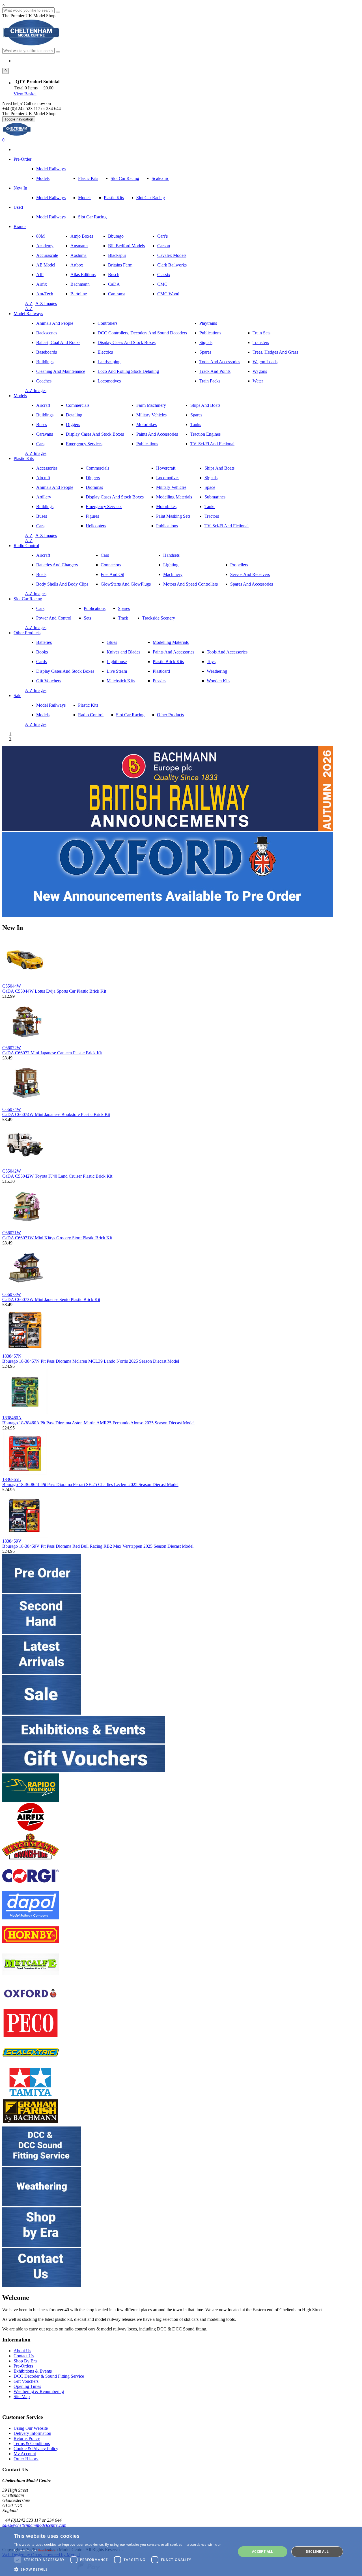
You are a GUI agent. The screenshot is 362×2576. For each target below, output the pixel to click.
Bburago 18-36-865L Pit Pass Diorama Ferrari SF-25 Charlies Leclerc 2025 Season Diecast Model (90, 1484)
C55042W (12, 1171)
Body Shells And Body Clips (62, 584)
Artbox (77, 265)
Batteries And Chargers (57, 565)
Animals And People (55, 323)
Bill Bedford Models (126, 246)
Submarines (215, 497)
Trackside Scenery (159, 618)
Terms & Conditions (32, 2443)
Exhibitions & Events (33, 2371)
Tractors (212, 516)
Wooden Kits (218, 681)
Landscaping (109, 362)
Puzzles (160, 681)
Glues (112, 642)
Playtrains (208, 323)
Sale (17, 695)
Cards (41, 662)
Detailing (74, 415)
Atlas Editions (83, 275)
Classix (164, 275)
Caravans (45, 434)
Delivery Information (32, 2433)
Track (123, 618)
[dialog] (181, 2552)
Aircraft (43, 405)
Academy (45, 246)
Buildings (45, 362)
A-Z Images (46, 303)
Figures (92, 516)
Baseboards (47, 352)
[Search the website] (58, 52)
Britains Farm (120, 265)
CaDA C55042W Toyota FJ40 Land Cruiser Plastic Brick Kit (57, 1176)
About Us (22, 2351)
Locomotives (109, 381)
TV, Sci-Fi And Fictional (212, 444)
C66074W (12, 1109)
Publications (210, 333)
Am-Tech (45, 294)
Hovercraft (166, 468)
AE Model (46, 265)
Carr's (162, 236)
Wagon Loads (265, 362)
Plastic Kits (88, 178)
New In (20, 188)
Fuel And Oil (112, 574)
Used (18, 207)
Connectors (111, 565)
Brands (20, 226)
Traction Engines (205, 434)
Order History (26, 2459)
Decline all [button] (317, 2552)
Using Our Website (31, 2428)
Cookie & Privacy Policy (36, 2449)
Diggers (73, 424)
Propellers (239, 565)
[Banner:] (168, 830)
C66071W (12, 1233)
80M (40, 236)
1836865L (12, 1479)
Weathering (217, 671)
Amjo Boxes (82, 236)
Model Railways (51, 169)
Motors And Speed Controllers (190, 584)
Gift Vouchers (49, 681)
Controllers (107, 323)
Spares (205, 352)
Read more (47, 2550)
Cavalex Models (172, 255)
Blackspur (117, 255)
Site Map (22, 2397)
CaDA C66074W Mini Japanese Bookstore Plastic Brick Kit (56, 1114)
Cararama (117, 294)
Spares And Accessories (252, 584)
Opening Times (27, 2386)
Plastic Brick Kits (168, 662)
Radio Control (26, 546)
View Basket (25, 94)
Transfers (261, 342)
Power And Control (54, 618)
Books (42, 652)
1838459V (12, 1541)
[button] (6, 71)
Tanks (196, 424)
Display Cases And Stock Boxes (127, 342)
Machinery (173, 574)
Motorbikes (146, 424)
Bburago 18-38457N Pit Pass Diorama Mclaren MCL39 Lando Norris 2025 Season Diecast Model (91, 1361)
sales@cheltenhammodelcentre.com (34, 2525)
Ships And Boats (205, 405)
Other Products (27, 633)
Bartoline (79, 294)
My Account (25, 2454)
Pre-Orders (23, 2366)
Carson (164, 246)
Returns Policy (27, 2438)
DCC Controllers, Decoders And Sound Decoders (142, 333)
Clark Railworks (172, 265)
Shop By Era (25, 2361)
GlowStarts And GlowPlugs (126, 584)
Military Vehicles (151, 415)
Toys (211, 662)
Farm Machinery (151, 405)
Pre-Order (22, 159)
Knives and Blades (123, 652)
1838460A (12, 1418)
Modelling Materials (174, 497)
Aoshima (78, 255)
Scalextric (160, 178)
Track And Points (215, 371)
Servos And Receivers (250, 574)
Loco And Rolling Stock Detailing (128, 371)
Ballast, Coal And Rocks (58, 342)
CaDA (114, 284)
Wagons (260, 371)
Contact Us (24, 2356)
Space (210, 487)
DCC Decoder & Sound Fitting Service (49, 2376)
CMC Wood (168, 294)
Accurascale (47, 255)
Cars (40, 444)
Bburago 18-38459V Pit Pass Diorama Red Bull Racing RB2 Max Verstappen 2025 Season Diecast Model (98, 1546)
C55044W (12, 986)
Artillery (44, 497)
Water (258, 381)
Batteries (44, 642)
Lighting (171, 565)
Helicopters (96, 526)
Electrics (105, 352)
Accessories (47, 468)
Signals (206, 342)
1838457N (12, 1356)
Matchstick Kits (121, 681)
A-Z (29, 303)
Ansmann (79, 246)
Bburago (116, 236)
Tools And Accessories (220, 362)
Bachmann (80, 284)
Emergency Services (84, 444)
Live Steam (117, 671)
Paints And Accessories (157, 434)
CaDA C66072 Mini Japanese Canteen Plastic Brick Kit (52, 1053)
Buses (42, 424)
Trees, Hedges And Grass (275, 352)
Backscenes (47, 333)
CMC (162, 284)
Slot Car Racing (125, 178)
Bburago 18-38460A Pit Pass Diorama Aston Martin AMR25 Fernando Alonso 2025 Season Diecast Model (98, 1423)
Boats (41, 574)
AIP (40, 275)
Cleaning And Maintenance (61, 371)
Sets (87, 618)
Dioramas (94, 487)
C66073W (12, 1294)
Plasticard (161, 671)
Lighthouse (117, 662)
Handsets (171, 555)
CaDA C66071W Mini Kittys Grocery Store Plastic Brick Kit (57, 1238)
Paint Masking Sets (173, 516)
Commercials (78, 405)
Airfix (42, 284)
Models (43, 178)
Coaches (44, 381)
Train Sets (261, 333)
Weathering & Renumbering (39, 2391)
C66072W (12, 1048)
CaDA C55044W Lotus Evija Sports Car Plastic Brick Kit (54, 991)
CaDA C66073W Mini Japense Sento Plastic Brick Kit (51, 1299)
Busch (114, 275)
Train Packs (210, 381)
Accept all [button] (263, 2552)
